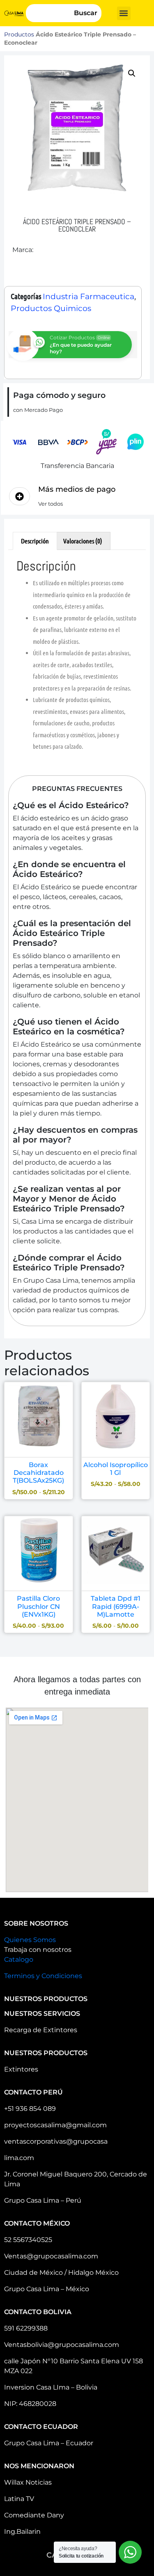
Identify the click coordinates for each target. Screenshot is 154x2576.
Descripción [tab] (35, 541)
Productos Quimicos (51, 308)
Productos (19, 34)
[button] (124, 13)
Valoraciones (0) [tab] (83, 541)
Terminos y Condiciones (43, 1976)
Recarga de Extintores (41, 2030)
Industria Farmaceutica (88, 296)
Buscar (86, 13)
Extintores (21, 2069)
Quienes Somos (30, 1940)
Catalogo (19, 1959)
